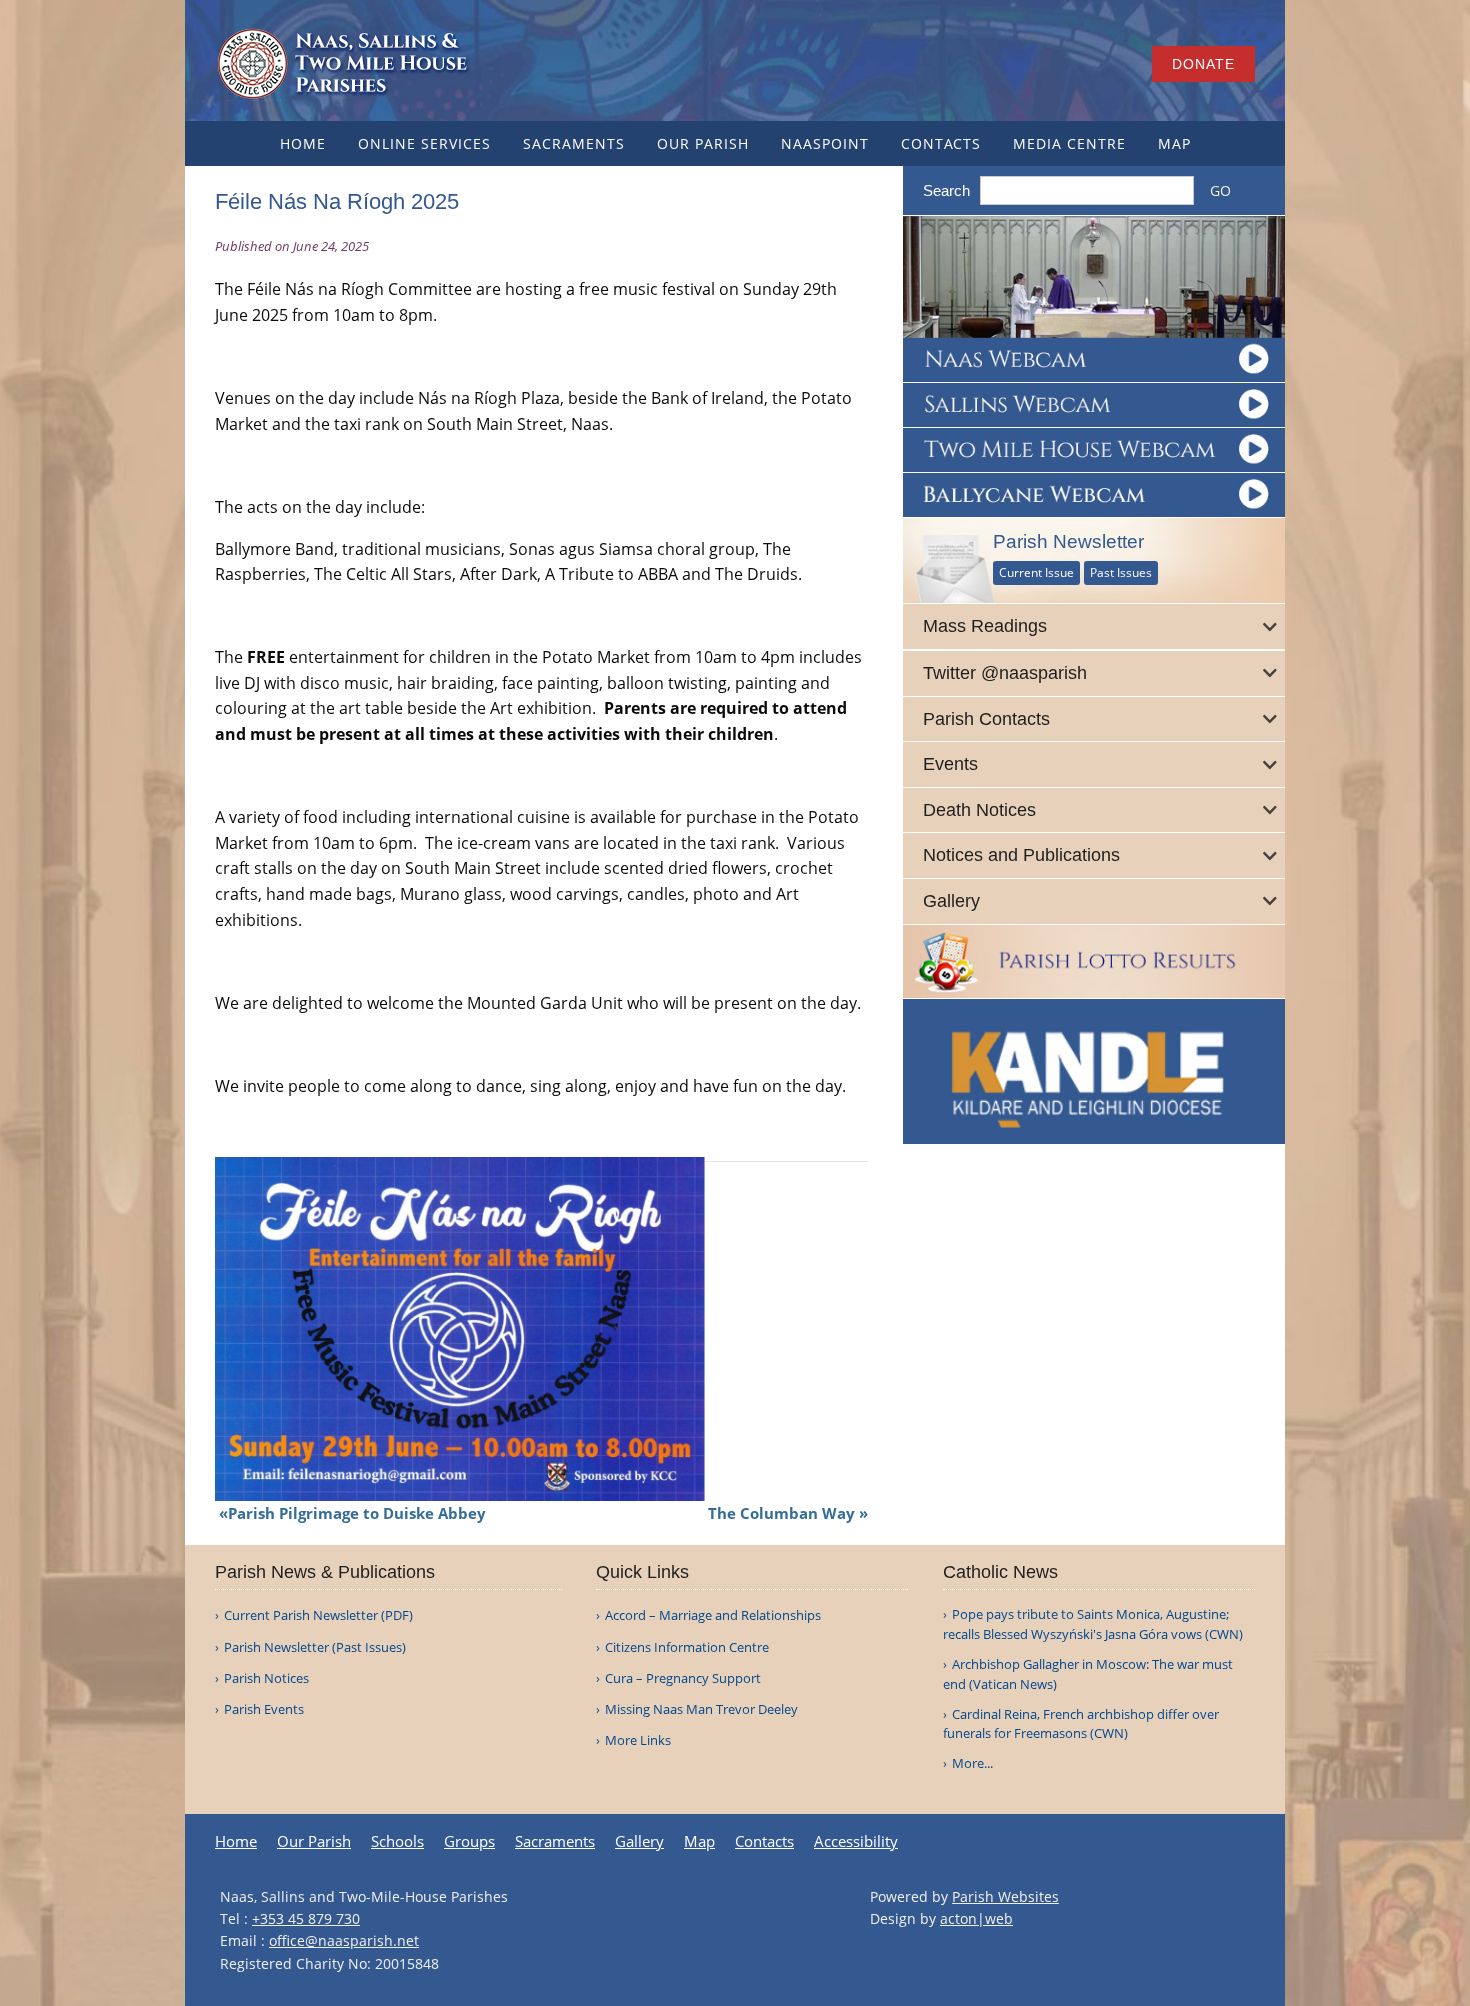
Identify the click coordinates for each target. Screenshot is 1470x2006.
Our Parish (703, 143)
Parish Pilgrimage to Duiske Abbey (357, 1513)
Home (303, 143)
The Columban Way (781, 1513)
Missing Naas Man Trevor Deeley (701, 1709)
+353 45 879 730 (306, 1918)
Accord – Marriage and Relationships (713, 1615)
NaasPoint (825, 143)
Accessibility (856, 1841)
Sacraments (574, 143)
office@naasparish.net (344, 1940)
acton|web (976, 1918)
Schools (397, 1841)
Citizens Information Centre (687, 1647)
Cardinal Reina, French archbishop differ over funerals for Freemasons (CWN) (1081, 1724)
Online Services (424, 143)
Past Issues (1121, 572)
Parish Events (264, 1709)
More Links (638, 1740)
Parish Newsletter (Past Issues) (315, 1647)
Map (1174, 143)
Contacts (941, 143)
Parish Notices (266, 1678)
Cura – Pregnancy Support (683, 1678)
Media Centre (1069, 143)
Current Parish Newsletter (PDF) (318, 1615)
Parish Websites (1005, 1896)
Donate (1203, 64)
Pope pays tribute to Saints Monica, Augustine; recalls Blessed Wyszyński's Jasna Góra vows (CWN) (1093, 1624)
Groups (469, 1841)
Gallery (639, 1841)
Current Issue (1036, 572)
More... (972, 1763)
